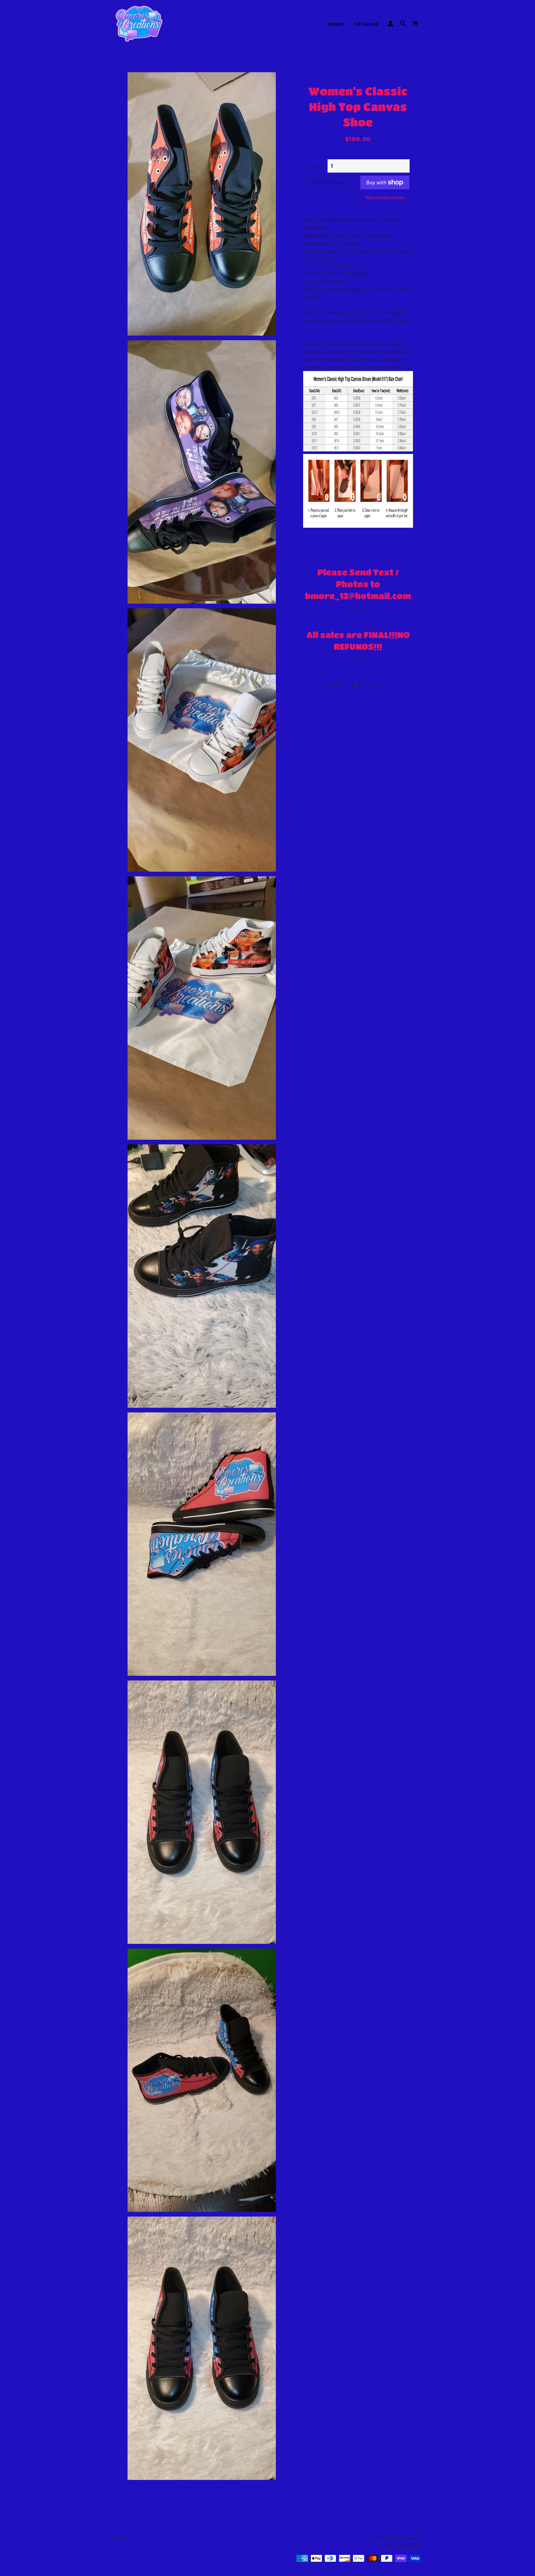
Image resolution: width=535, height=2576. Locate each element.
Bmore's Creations (403, 2538)
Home (336, 24)
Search (121, 2538)
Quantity (315, 166)
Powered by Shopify (402, 2546)
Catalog (367, 24)
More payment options (385, 197)
